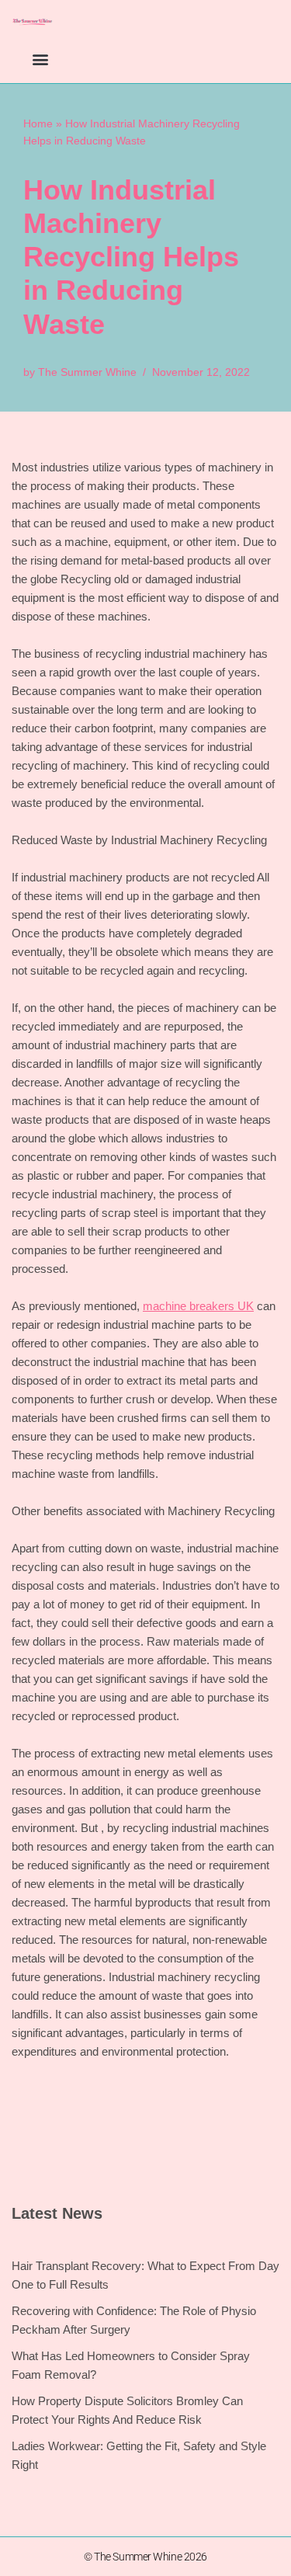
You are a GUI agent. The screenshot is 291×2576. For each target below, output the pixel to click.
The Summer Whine (87, 372)
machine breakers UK (198, 1306)
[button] (40, 59)
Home (38, 123)
